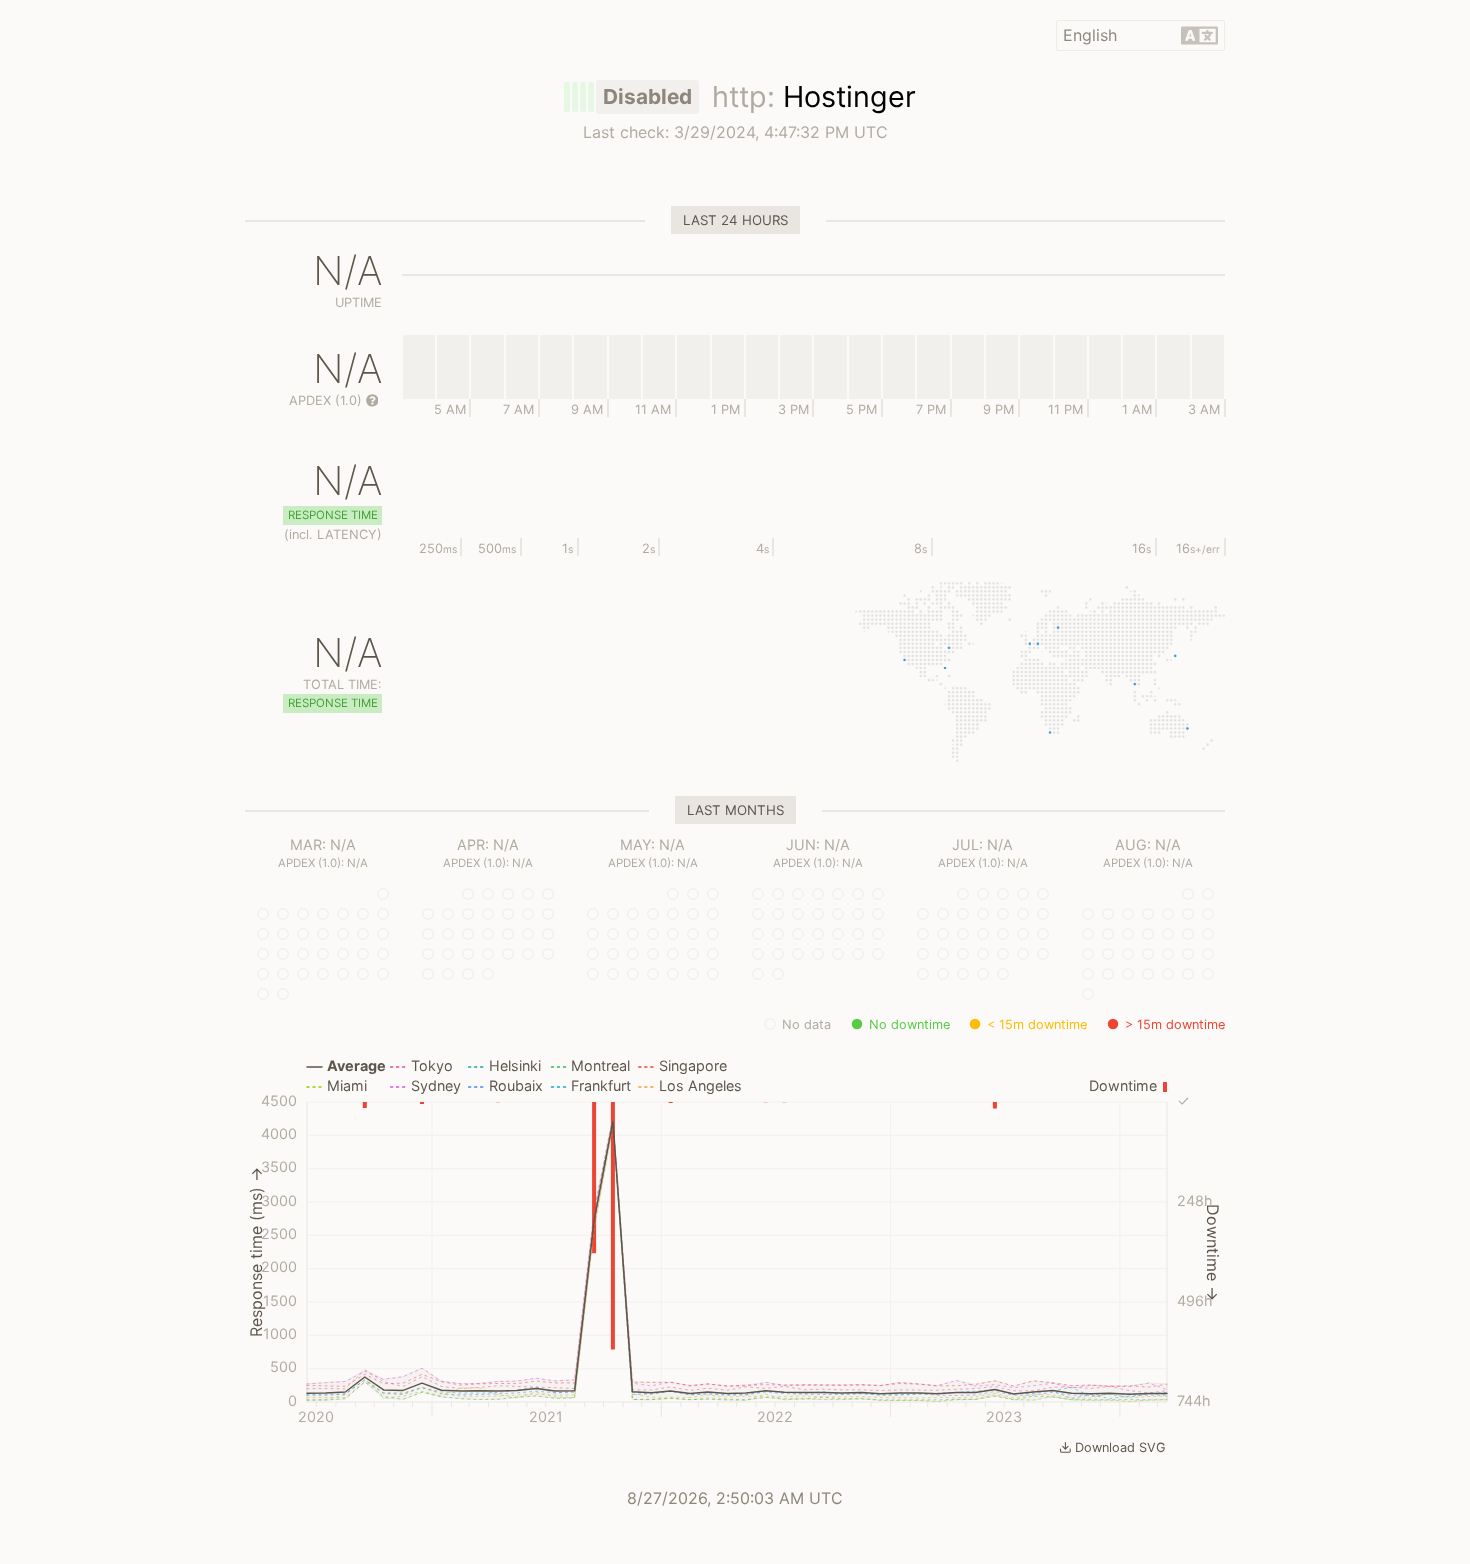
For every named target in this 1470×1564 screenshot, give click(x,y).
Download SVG (1120, 1447)
